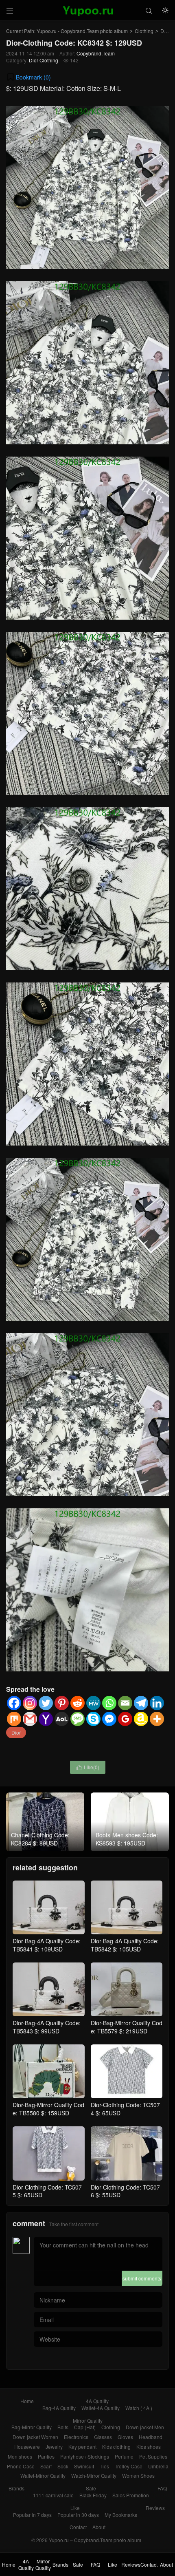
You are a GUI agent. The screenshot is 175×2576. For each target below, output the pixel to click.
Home (27, 2401)
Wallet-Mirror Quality (43, 2476)
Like (75, 2508)
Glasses (103, 2437)
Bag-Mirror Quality (32, 2427)
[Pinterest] (62, 1703)
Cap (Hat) (85, 2427)
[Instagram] (30, 1703)
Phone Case (21, 2466)
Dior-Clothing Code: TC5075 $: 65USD (47, 2191)
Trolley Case (129, 2466)
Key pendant (82, 2447)
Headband (151, 2437)
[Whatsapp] (109, 1703)
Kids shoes (149, 2447)
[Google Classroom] (125, 1719)
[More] (157, 1719)
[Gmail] (30, 1719)
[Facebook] (14, 1703)
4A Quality (97, 2401)
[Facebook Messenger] (109, 1719)
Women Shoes (138, 2476)
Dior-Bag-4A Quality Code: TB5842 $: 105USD (125, 1945)
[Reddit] (78, 1703)
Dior (16, 1732)
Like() (88, 1767)
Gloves (125, 2437)
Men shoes (20, 2456)
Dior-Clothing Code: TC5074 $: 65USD (125, 2109)
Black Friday (93, 2495)
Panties (46, 2456)
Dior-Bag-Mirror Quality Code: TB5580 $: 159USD (48, 2109)
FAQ (162, 2488)
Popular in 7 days (32, 2515)
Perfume (124, 2456)
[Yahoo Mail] (46, 1719)
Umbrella (158, 2466)
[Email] (125, 1703)
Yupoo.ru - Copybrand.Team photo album (82, 31)
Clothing (144, 31)
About (99, 2527)
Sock (63, 2466)
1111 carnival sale (53, 2495)
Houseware (27, 2447)
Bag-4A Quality (59, 2408)
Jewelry (54, 2447)
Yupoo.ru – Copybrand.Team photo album (95, 2540)
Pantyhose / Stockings (85, 2456)
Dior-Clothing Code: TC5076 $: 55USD (125, 2191)
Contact (78, 2527)
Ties (104, 2466)
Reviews (155, 2508)
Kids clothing (116, 2447)
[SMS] (78, 1719)
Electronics (76, 2437)
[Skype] (93, 1719)
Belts (63, 2427)
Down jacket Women (35, 2437)
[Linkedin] (157, 1703)
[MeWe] (93, 1703)
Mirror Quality (88, 2420)
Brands (16, 2488)
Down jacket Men (145, 2427)
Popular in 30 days (78, 2515)
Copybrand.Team (96, 53)
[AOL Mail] (62, 1719)
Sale (91, 2488)
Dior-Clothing (44, 60)
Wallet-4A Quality (101, 2408)
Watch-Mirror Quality (94, 2476)
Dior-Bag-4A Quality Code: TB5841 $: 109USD (47, 1945)
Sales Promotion (131, 2495)
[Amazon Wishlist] (141, 1719)
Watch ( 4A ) (139, 2408)
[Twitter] (46, 1703)
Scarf (46, 2466)
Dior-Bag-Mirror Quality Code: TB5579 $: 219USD (127, 2027)
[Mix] (14, 1719)
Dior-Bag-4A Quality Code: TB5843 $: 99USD (47, 2027)
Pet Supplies (153, 2456)
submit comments (142, 2278)
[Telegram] (141, 1703)
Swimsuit (84, 2466)
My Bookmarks (121, 2515)
